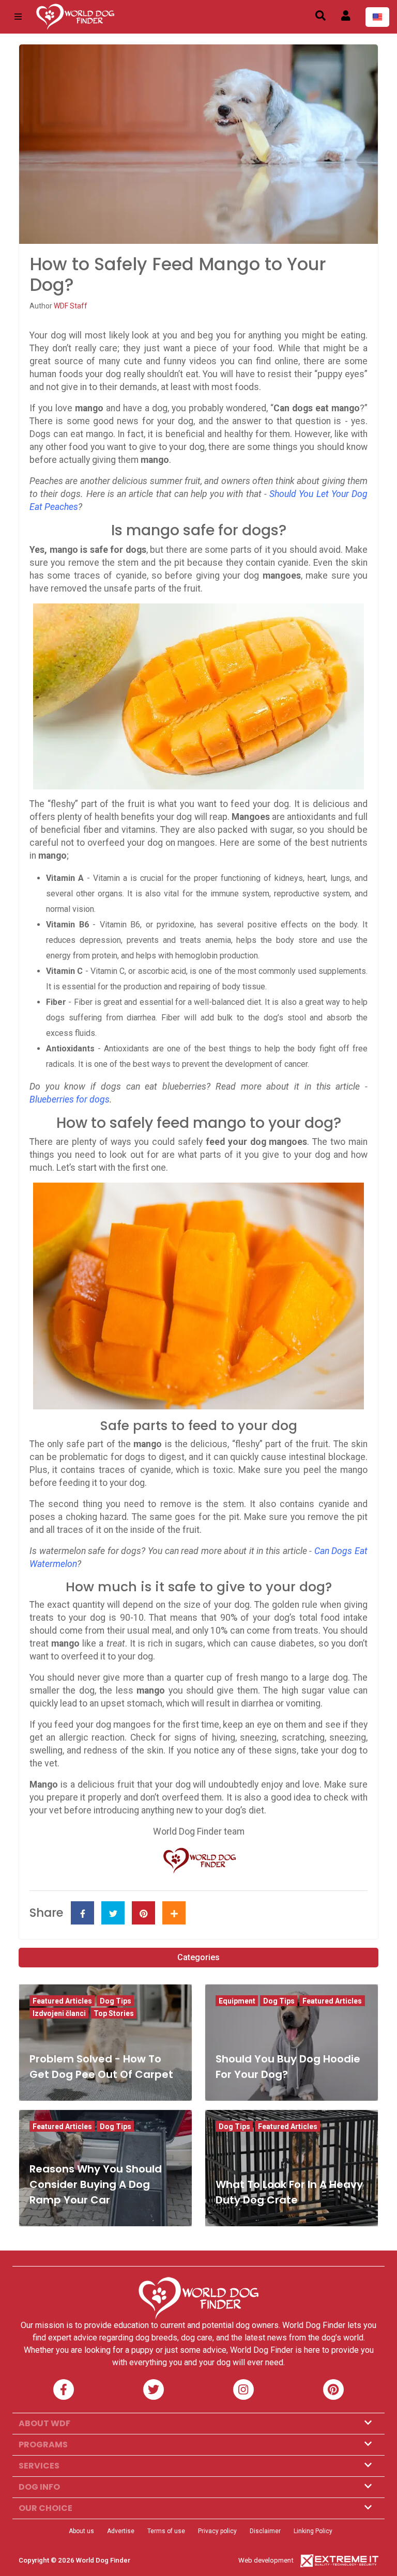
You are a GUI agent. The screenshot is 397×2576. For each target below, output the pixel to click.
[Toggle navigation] (18, 17)
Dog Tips (116, 2001)
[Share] (174, 1913)
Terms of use (166, 2531)
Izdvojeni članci (59, 2013)
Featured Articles (62, 2001)
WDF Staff (71, 306)
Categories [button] (198, 1957)
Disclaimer (265, 2531)
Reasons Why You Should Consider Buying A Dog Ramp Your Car (96, 2184)
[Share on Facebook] (82, 1913)
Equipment (237, 2001)
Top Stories (114, 2013)
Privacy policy (217, 2531)
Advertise (121, 2531)
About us (81, 2531)
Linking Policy (313, 2531)
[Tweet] (113, 1913)
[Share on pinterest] (143, 1913)
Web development (266, 2560)
